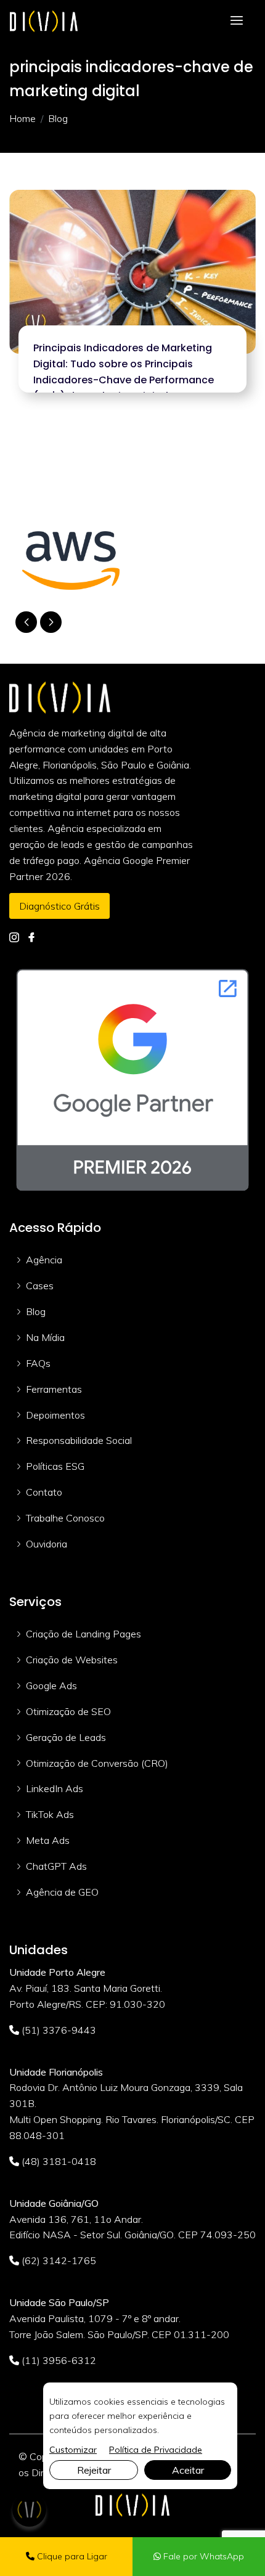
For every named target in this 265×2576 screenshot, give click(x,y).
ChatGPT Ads (56, 1866)
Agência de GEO (62, 1892)
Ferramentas (54, 1389)
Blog (36, 1311)
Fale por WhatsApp (202, 2556)
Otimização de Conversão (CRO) (97, 1763)
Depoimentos (55, 1415)
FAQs (38, 1363)
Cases (40, 1286)
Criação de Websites (72, 1660)
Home (22, 118)
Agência (44, 1260)
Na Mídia (45, 1337)
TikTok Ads (50, 1814)
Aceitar (188, 2470)
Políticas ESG (55, 1466)
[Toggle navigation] (237, 21)
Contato (44, 1492)
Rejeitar (94, 2470)
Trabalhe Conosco (65, 1518)
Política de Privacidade (156, 2450)
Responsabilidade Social (79, 1440)
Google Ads (51, 1685)
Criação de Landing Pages (84, 1634)
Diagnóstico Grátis (59, 906)
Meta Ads (48, 1840)
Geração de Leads (66, 1737)
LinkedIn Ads (55, 1788)
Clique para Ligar (71, 2556)
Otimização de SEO (68, 1711)
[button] (51, 622)
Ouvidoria (47, 1544)
